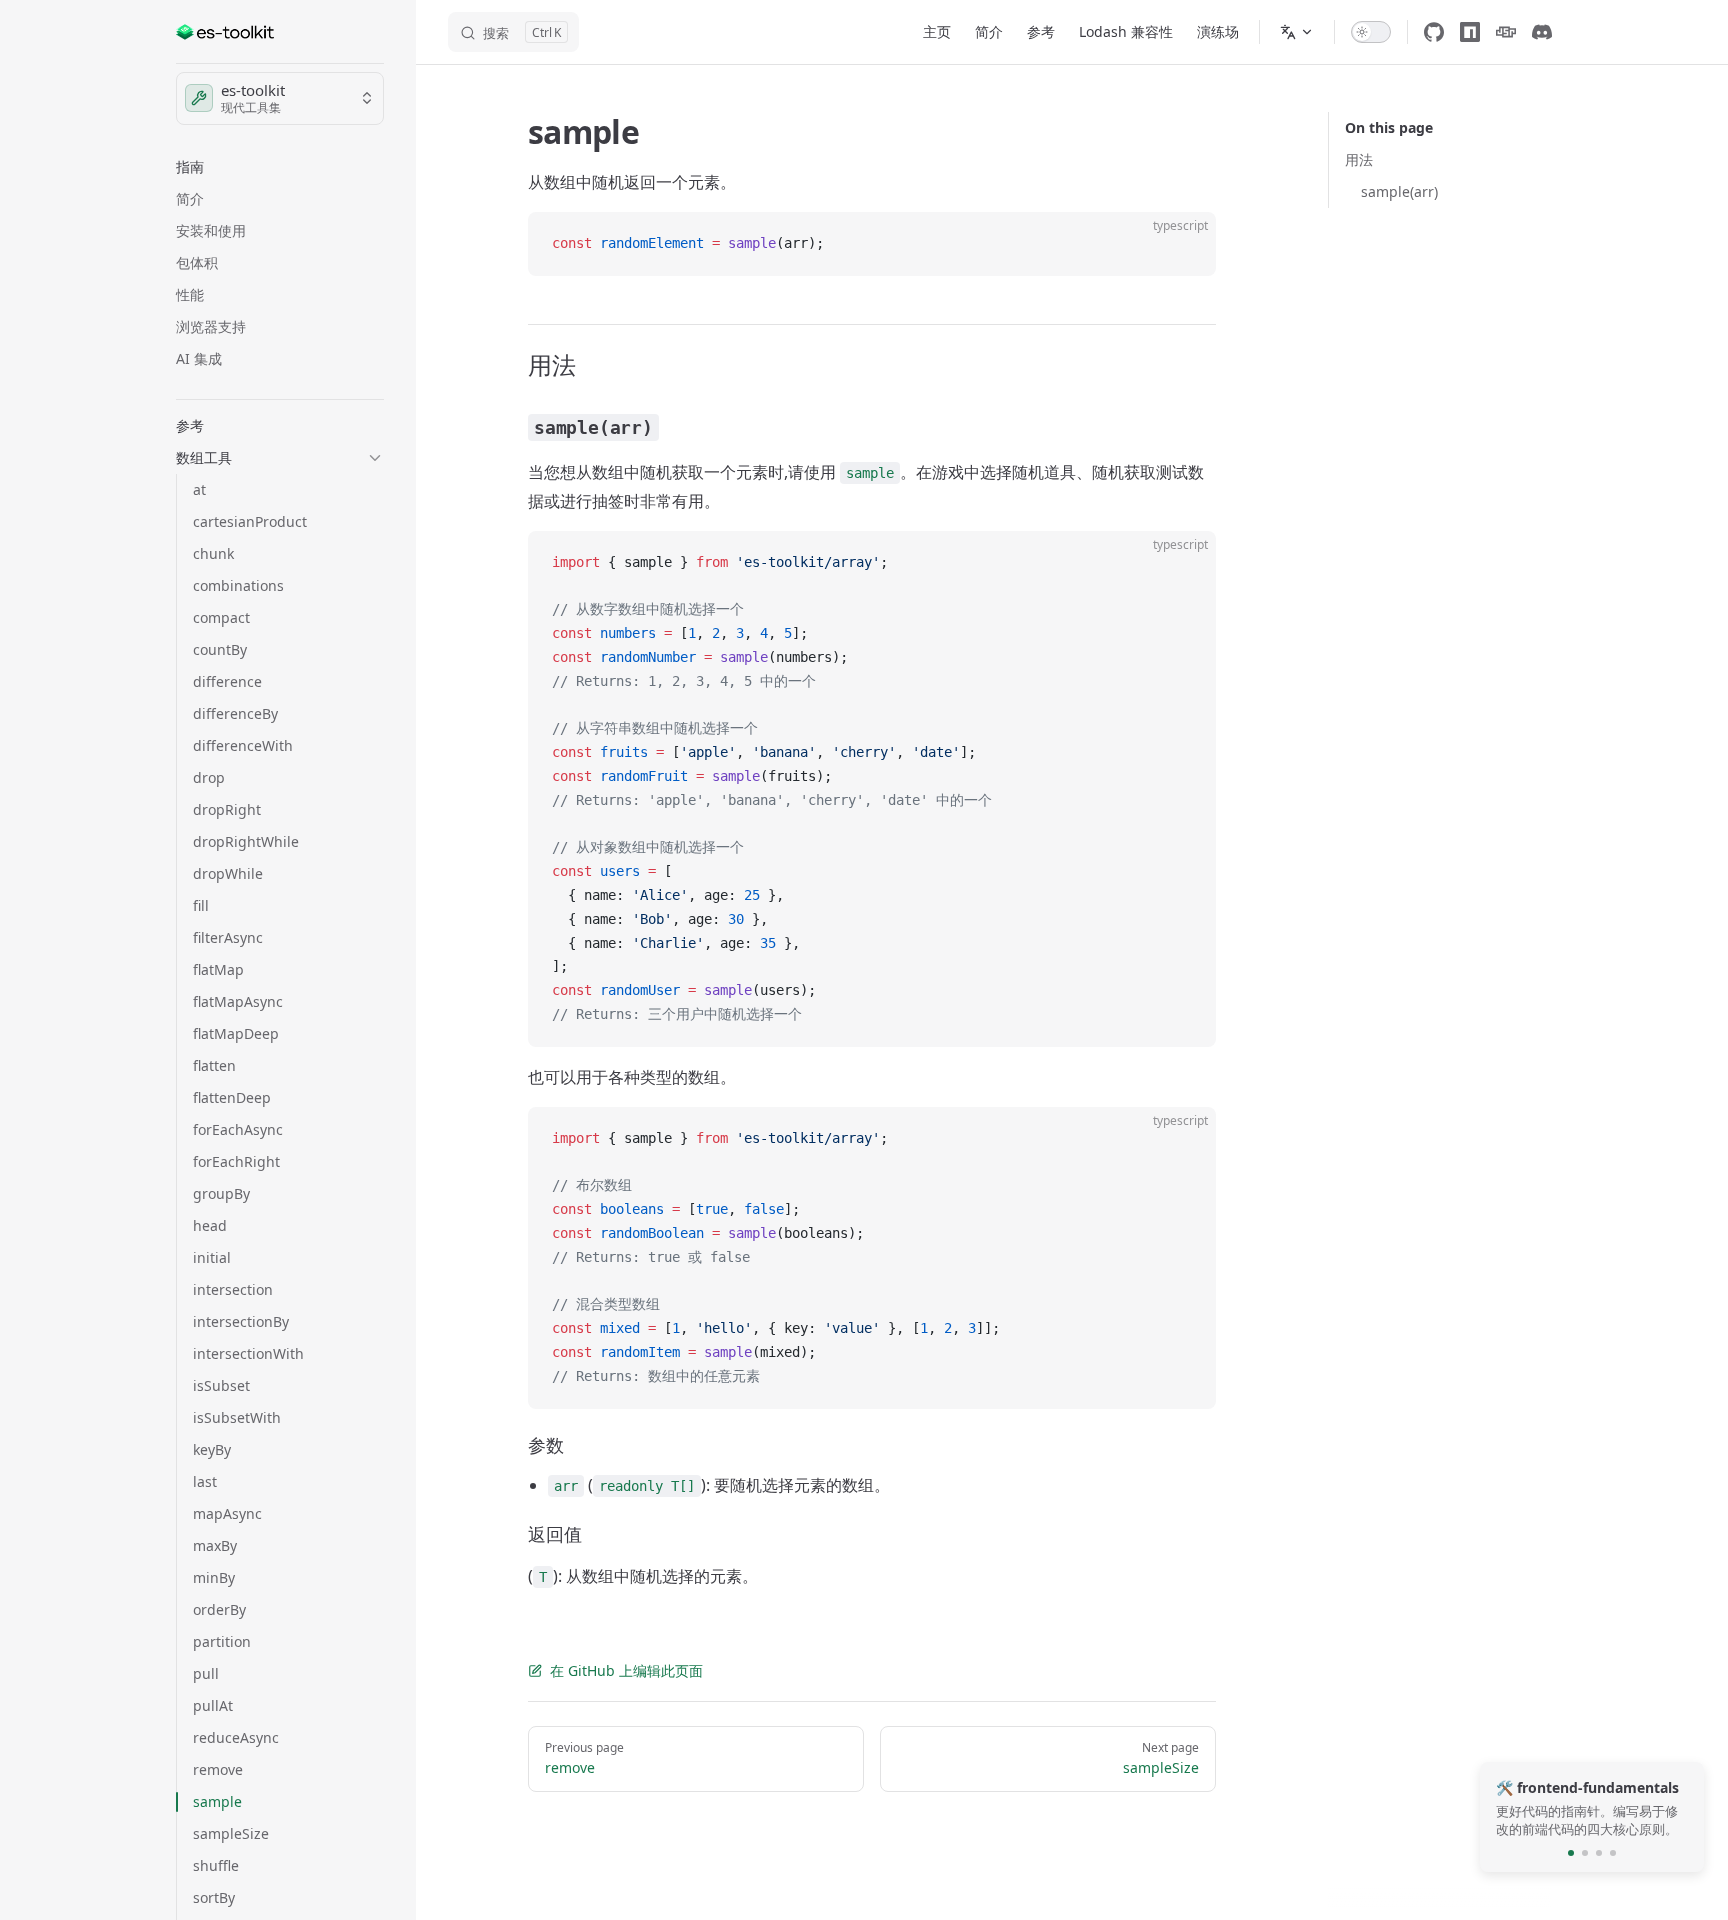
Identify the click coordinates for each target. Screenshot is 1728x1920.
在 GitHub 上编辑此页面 (626, 1670)
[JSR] (1506, 32)
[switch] (1371, 32)
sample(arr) (1399, 191)
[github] (1434, 32)
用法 (1359, 159)
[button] (280, 167)
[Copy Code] (1184, 244)
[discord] (1542, 32)
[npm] (1470, 32)
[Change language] (1297, 32)
